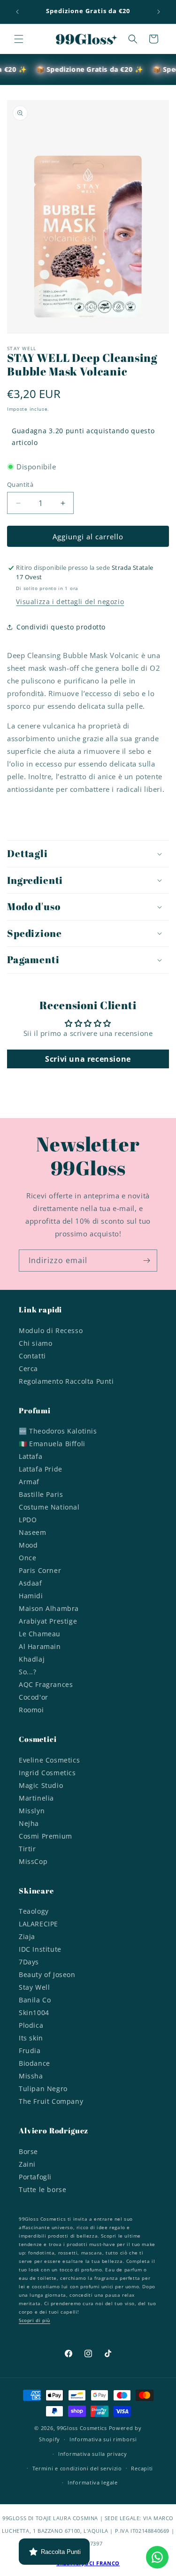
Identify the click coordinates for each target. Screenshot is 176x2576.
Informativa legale (93, 2482)
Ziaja (27, 1936)
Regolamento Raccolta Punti (66, 1381)
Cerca (28, 1368)
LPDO (28, 1520)
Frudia (30, 2051)
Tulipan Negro (43, 2089)
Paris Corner (40, 1570)
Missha (31, 2076)
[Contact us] (157, 2557)
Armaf (29, 1482)
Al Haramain (40, 1646)
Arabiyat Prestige (48, 1621)
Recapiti (142, 2468)
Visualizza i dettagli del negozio (70, 602)
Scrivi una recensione (88, 1059)
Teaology (34, 1911)
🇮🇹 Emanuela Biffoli (52, 1444)
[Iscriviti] (146, 1261)
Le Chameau (40, 1634)
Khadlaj (32, 1659)
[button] (19, 39)
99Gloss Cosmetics (82, 2428)
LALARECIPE (38, 1924)
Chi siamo (35, 1343)
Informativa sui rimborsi (103, 2439)
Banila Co (35, 2000)
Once (27, 1558)
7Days (29, 1962)
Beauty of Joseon (47, 1974)
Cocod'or (34, 1697)
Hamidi (31, 1596)
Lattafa (31, 1456)
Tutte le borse (42, 2189)
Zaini (27, 2164)
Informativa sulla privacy (93, 2454)
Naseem (33, 1532)
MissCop (33, 1861)
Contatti (32, 1356)
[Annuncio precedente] (17, 12)
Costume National (49, 1507)
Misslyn (32, 1811)
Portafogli (35, 2177)
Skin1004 (34, 2012)
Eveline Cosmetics (49, 1760)
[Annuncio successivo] (159, 12)
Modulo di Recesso (51, 1330)
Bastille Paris (41, 1494)
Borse (28, 2151)
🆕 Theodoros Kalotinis (58, 1431)
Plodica (31, 2025)
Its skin (31, 2038)
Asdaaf (31, 1583)
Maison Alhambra (49, 1608)
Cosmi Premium (46, 1836)
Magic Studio (41, 1785)
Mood (28, 1545)
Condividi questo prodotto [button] (61, 627)
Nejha (29, 1823)
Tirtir (27, 1849)
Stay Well (34, 1987)
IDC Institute (40, 1949)
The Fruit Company (51, 2101)
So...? (28, 1672)
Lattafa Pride (41, 1469)
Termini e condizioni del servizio (77, 2468)
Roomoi (31, 1710)
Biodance (34, 2063)
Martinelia (36, 1798)
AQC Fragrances (46, 1684)
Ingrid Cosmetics (47, 1773)
